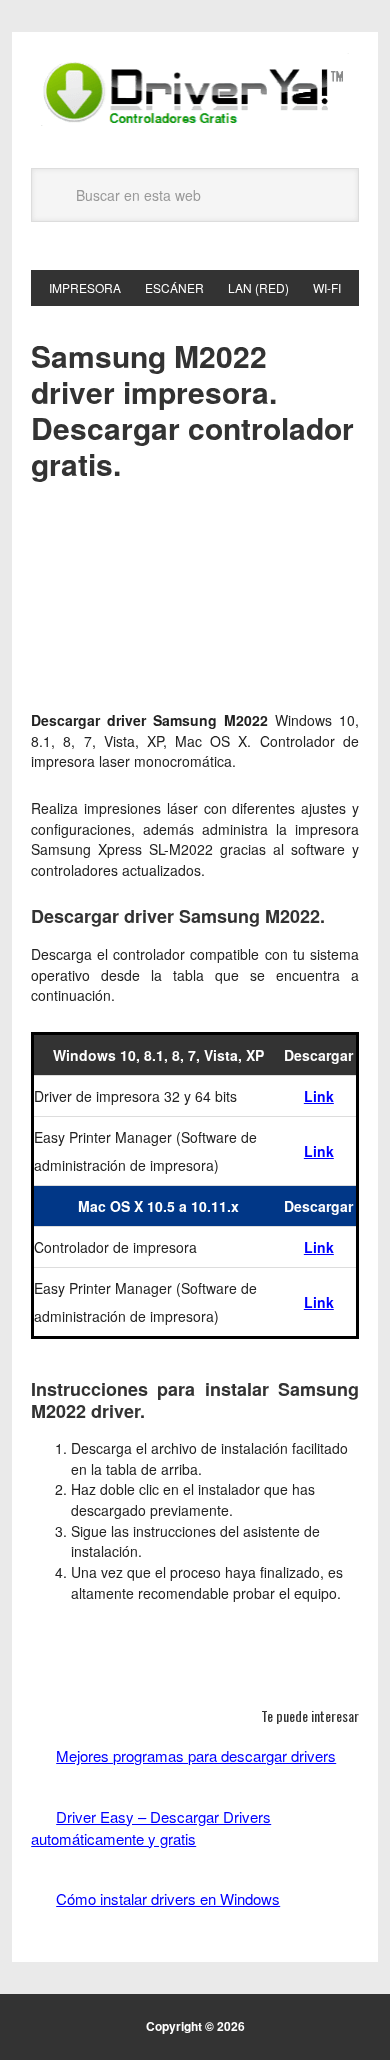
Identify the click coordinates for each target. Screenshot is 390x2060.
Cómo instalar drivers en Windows (168, 1898)
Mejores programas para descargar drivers (196, 1755)
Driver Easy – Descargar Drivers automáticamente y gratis (151, 1827)
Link (319, 1096)
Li (310, 1247)
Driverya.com (195, 92)
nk (325, 1247)
